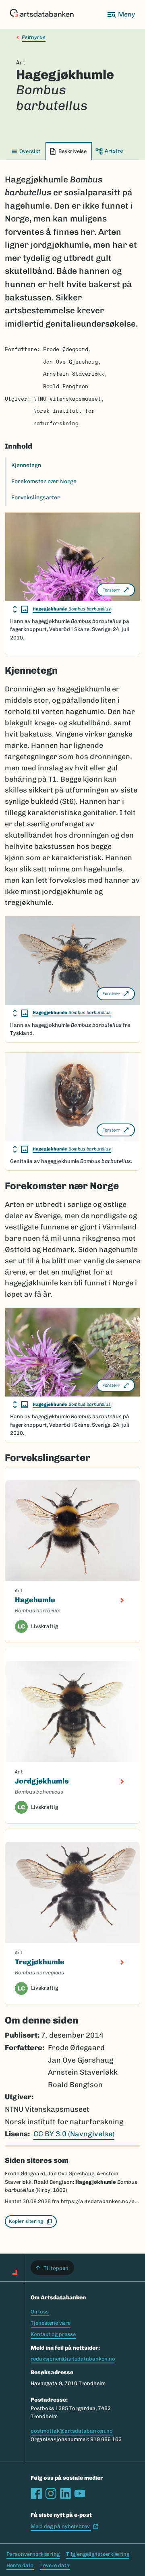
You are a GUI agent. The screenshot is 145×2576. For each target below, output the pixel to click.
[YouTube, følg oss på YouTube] (80, 2493)
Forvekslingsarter (36, 498)
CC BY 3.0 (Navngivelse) (74, 2134)
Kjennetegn (26, 465)
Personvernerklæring (33, 2554)
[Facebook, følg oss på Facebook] (36, 2493)
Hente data (20, 2565)
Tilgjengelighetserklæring (98, 2554)
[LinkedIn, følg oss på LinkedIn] (65, 2493)
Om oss (40, 2312)
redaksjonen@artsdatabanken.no (73, 2359)
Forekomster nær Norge (44, 481)
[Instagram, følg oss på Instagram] (51, 2493)
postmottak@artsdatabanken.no (72, 2431)
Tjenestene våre (51, 2323)
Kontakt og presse (53, 2334)
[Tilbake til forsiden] (42, 14)
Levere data (55, 2565)
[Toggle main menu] (121, 14)
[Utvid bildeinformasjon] (21, 609)
